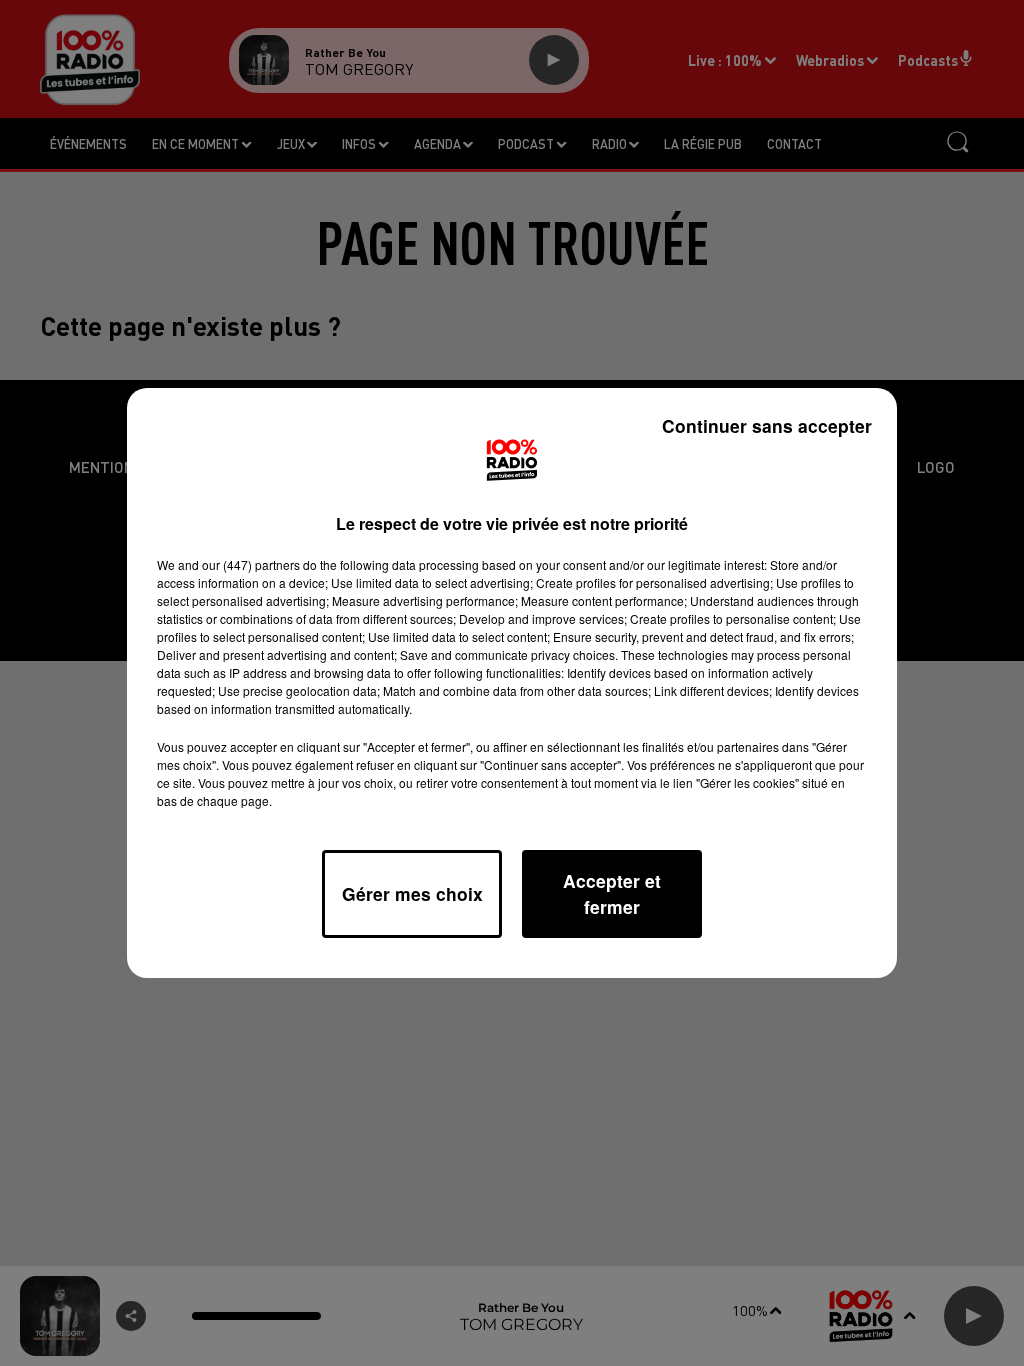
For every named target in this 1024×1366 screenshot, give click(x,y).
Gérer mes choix (412, 893)
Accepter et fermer (612, 893)
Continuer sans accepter (767, 425)
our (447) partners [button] (251, 564)
